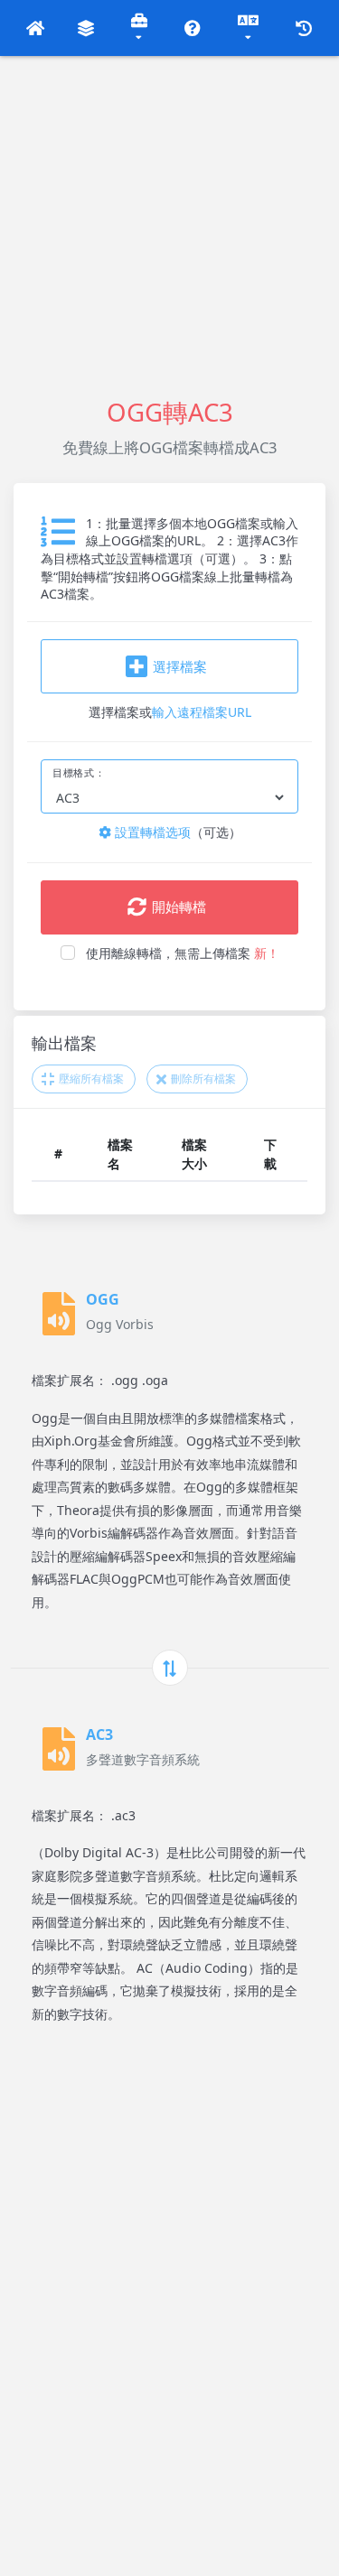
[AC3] (59, 1749)
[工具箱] (140, 28)
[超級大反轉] (170, 1668)
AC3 (99, 1734)
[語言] (249, 28)
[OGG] (59, 1314)
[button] (36, 28)
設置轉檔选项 (151, 832)
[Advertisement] (169, 225)
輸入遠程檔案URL (202, 712)
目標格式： (79, 773)
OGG (103, 1299)
